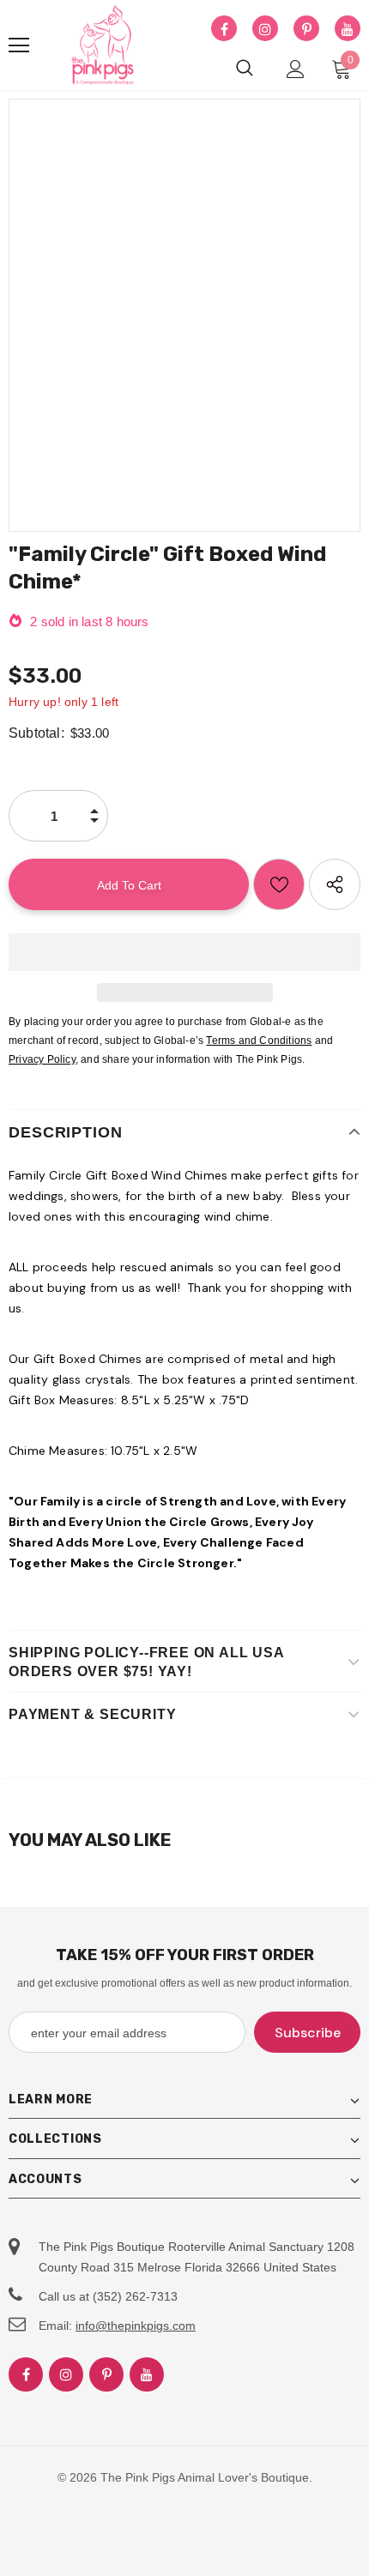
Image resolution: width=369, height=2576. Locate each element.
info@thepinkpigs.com (136, 2326)
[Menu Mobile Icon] (19, 45)
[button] (184, 952)
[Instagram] (265, 29)
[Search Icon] (245, 69)
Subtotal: (36, 733)
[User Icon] (296, 69)
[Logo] (103, 45)
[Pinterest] (306, 29)
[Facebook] (224, 29)
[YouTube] (348, 29)
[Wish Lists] (279, 884)
